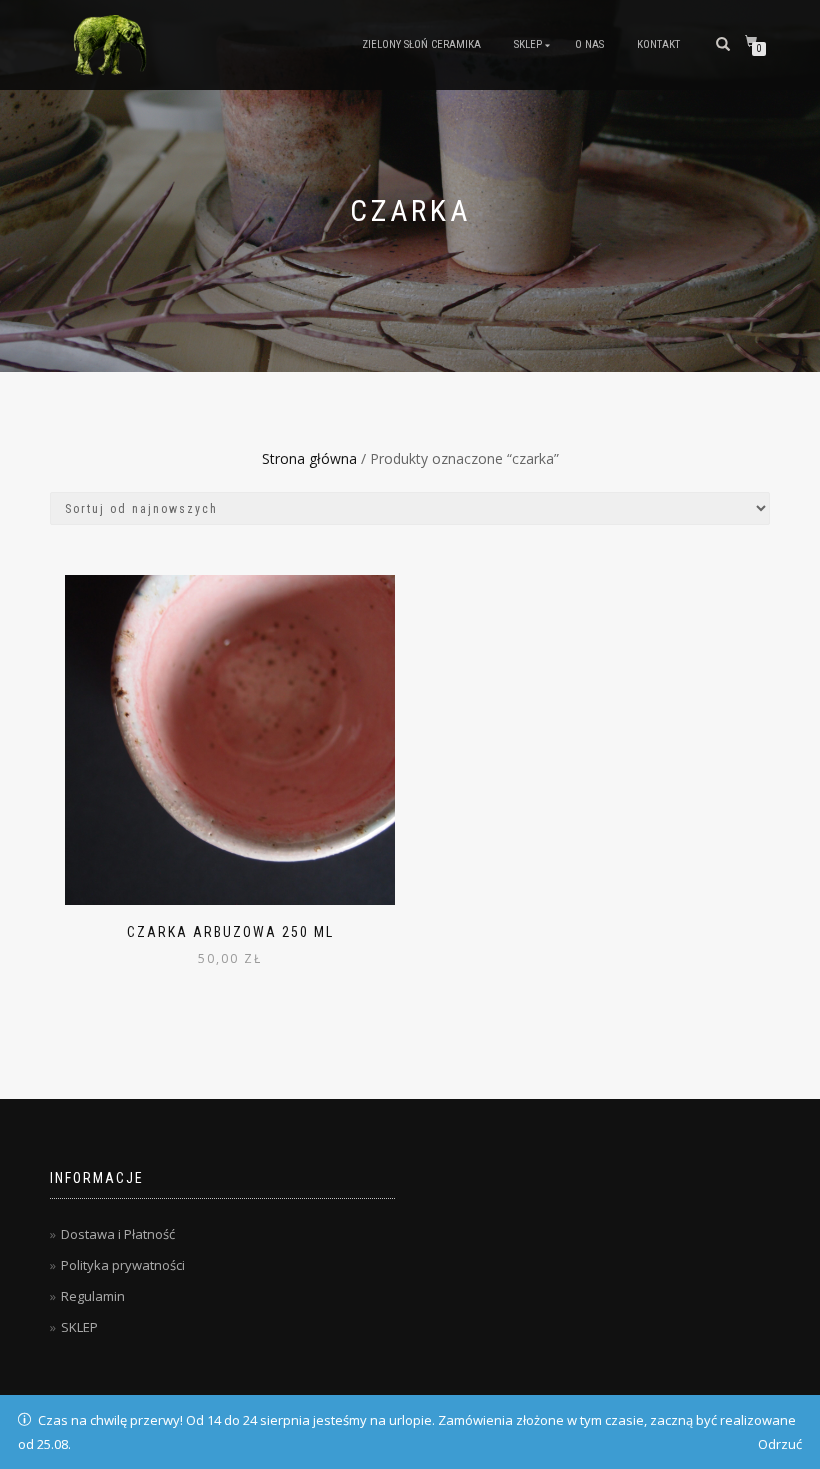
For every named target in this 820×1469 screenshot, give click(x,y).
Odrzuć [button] (780, 1444)
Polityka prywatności (123, 1265)
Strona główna (309, 458)
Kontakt (658, 44)
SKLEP (528, 44)
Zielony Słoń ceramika (421, 44)
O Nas (589, 44)
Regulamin (93, 1296)
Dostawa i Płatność (118, 1234)
